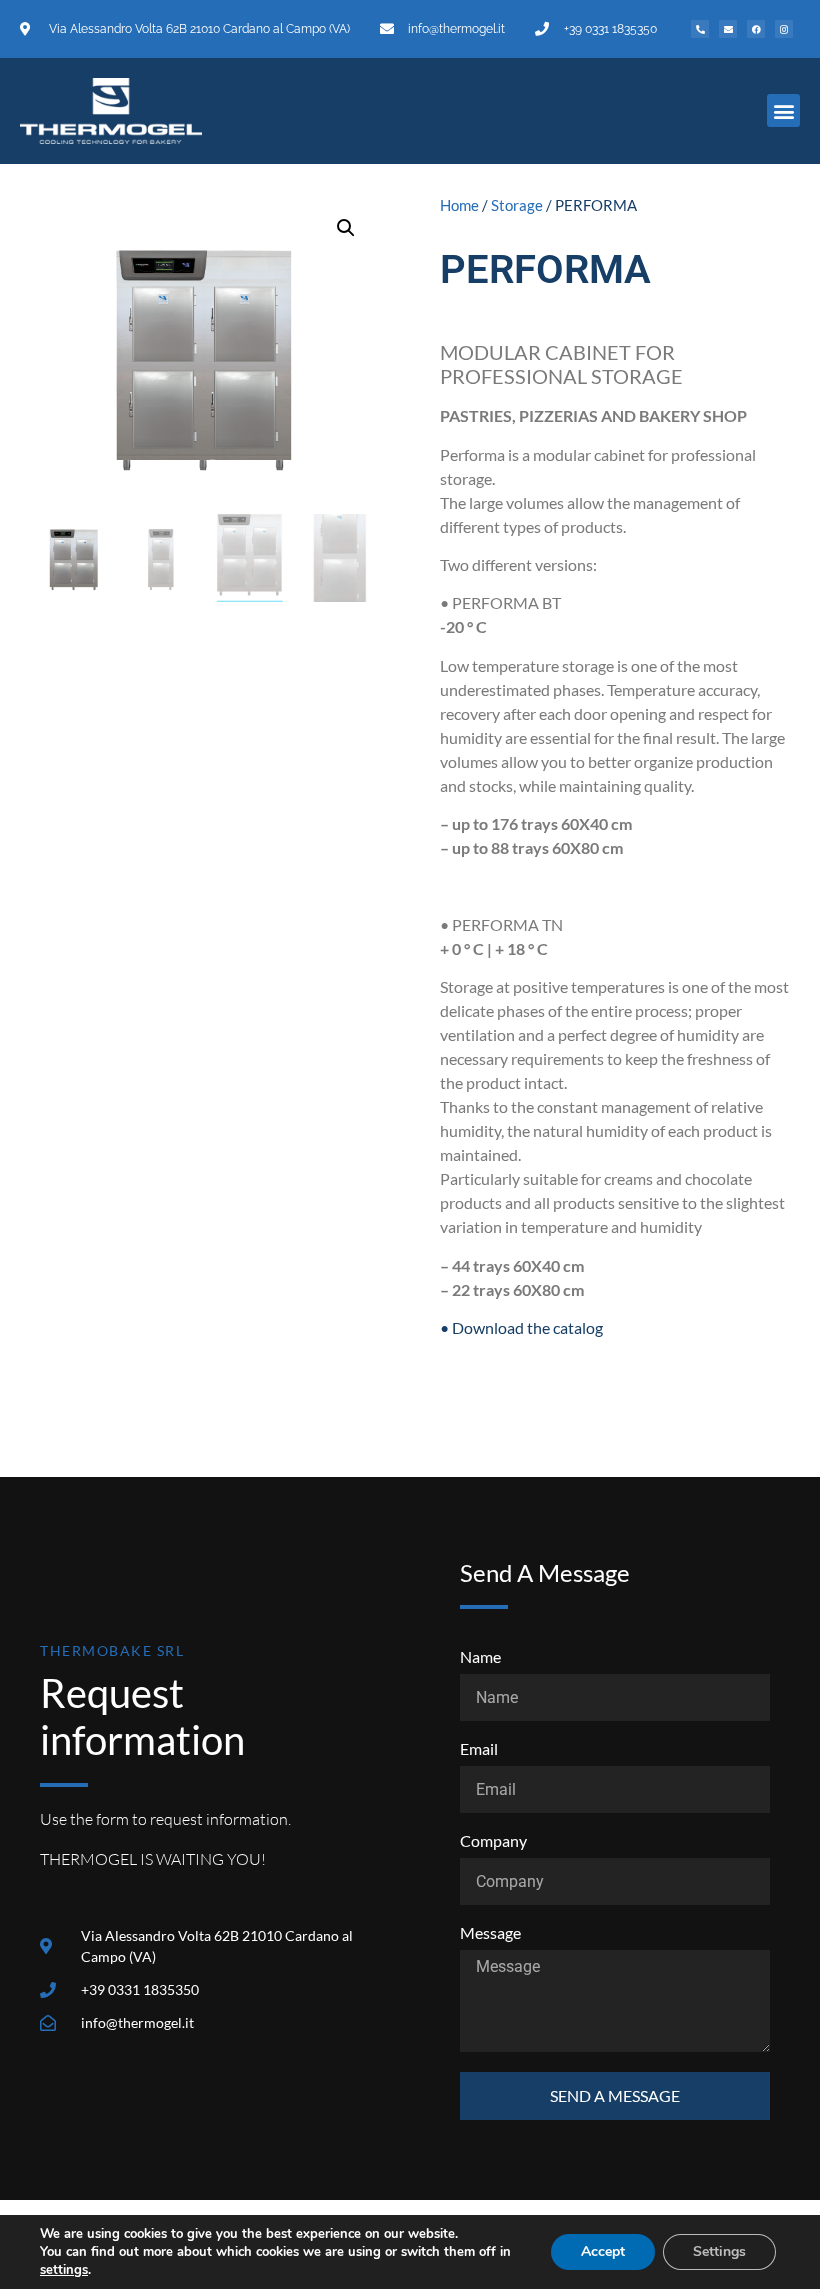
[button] (783, 110)
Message (490, 1933)
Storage (517, 205)
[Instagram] (784, 29)
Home (459, 205)
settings (64, 2270)
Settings (719, 2251)
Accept (603, 2251)
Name (480, 1657)
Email (479, 1749)
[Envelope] (728, 29)
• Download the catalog (521, 1327)
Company (493, 1841)
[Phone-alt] (700, 29)
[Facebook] (756, 29)
